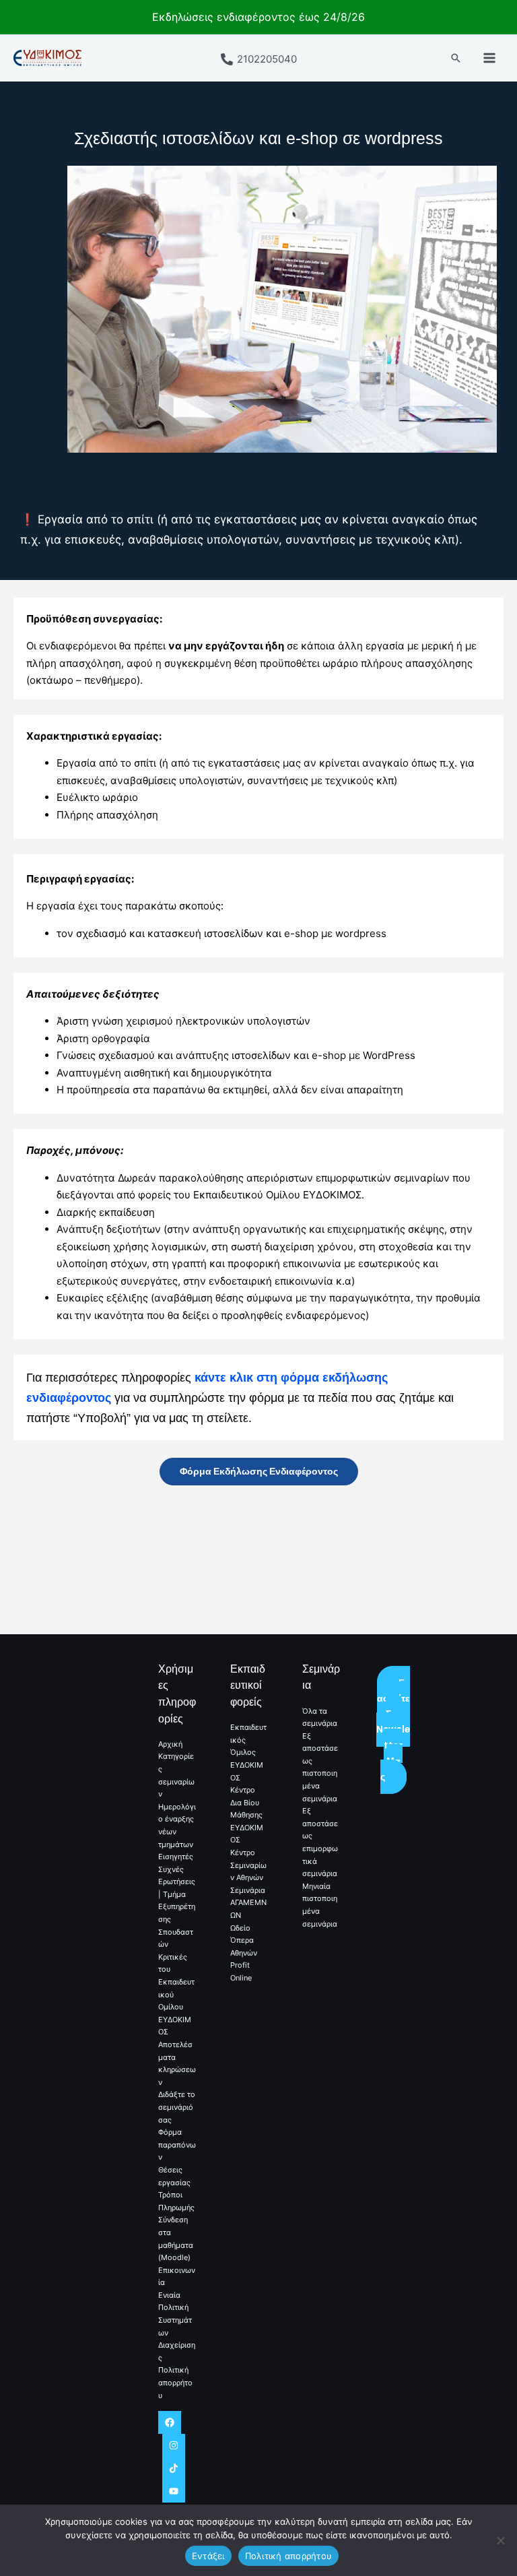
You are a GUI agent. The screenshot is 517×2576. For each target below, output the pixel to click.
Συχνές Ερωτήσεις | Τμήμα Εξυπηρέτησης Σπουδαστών (177, 1907)
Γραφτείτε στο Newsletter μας (393, 1730)
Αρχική (170, 1744)
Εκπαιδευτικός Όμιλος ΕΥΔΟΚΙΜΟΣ (248, 1752)
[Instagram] (174, 2445)
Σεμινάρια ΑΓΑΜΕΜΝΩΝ (248, 1903)
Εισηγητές (176, 1857)
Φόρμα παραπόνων (177, 2145)
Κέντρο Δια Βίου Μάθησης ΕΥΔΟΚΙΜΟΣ (247, 1815)
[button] (456, 58)
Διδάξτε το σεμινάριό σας (177, 2107)
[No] (500, 2540)
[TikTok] (174, 2468)
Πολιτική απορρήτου (175, 2382)
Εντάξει (208, 2556)
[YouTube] (174, 2491)
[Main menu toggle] (490, 58)
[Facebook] (170, 2422)
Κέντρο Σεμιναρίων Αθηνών (248, 1865)
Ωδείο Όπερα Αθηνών (244, 1940)
